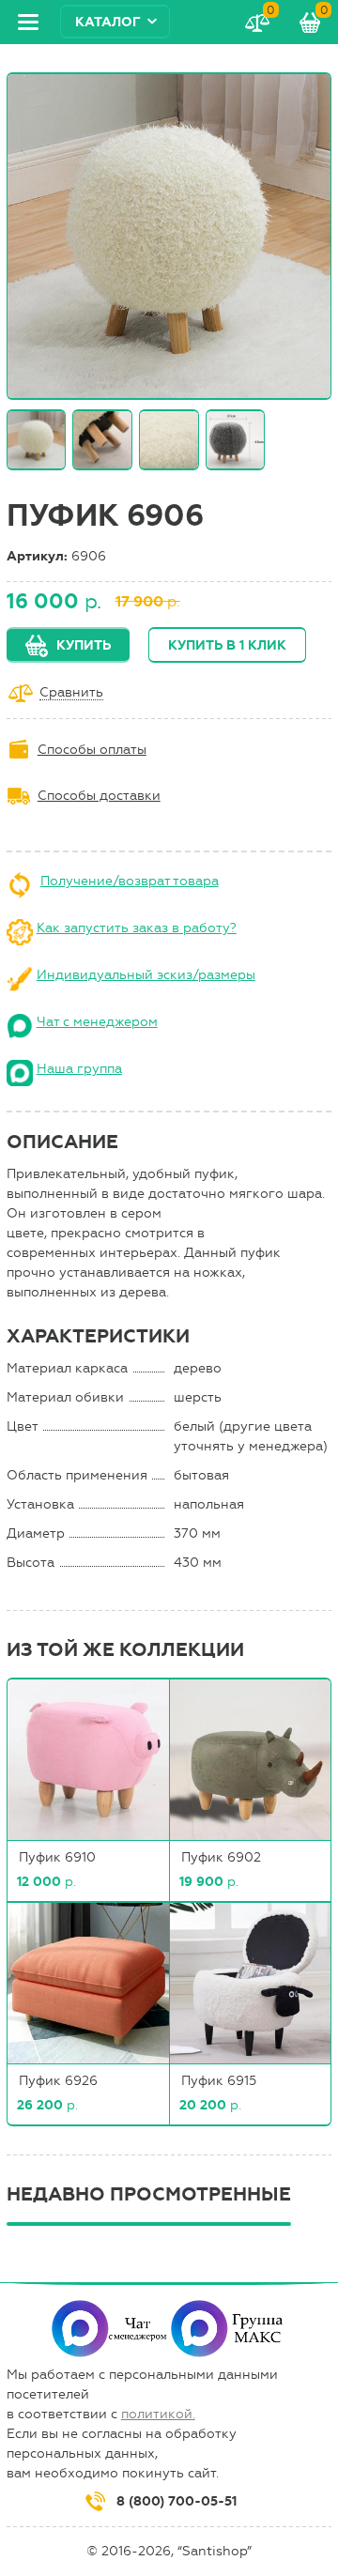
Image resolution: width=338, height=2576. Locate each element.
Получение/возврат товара (130, 881)
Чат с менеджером (97, 1022)
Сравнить (71, 693)
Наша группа (79, 1069)
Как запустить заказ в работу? (137, 928)
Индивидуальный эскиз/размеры (146, 975)
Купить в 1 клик (227, 645)
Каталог (108, 22)
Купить (84, 645)
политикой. (158, 2414)
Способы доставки (99, 796)
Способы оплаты (92, 750)
